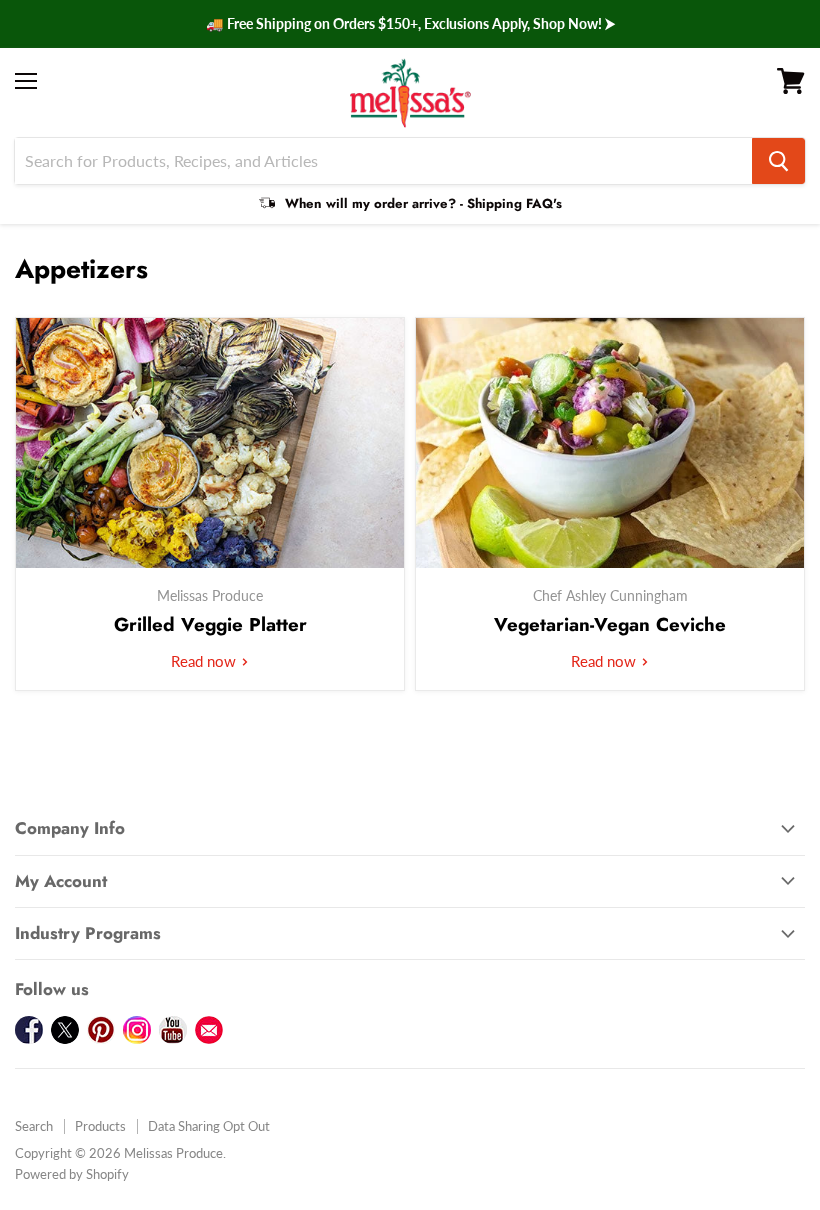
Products (100, 1126)
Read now (205, 661)
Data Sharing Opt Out (209, 1126)
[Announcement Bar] (410, 24)
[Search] (778, 161)
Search (34, 1126)
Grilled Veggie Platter (210, 624)
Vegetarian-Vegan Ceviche (610, 624)
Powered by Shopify (72, 1174)
